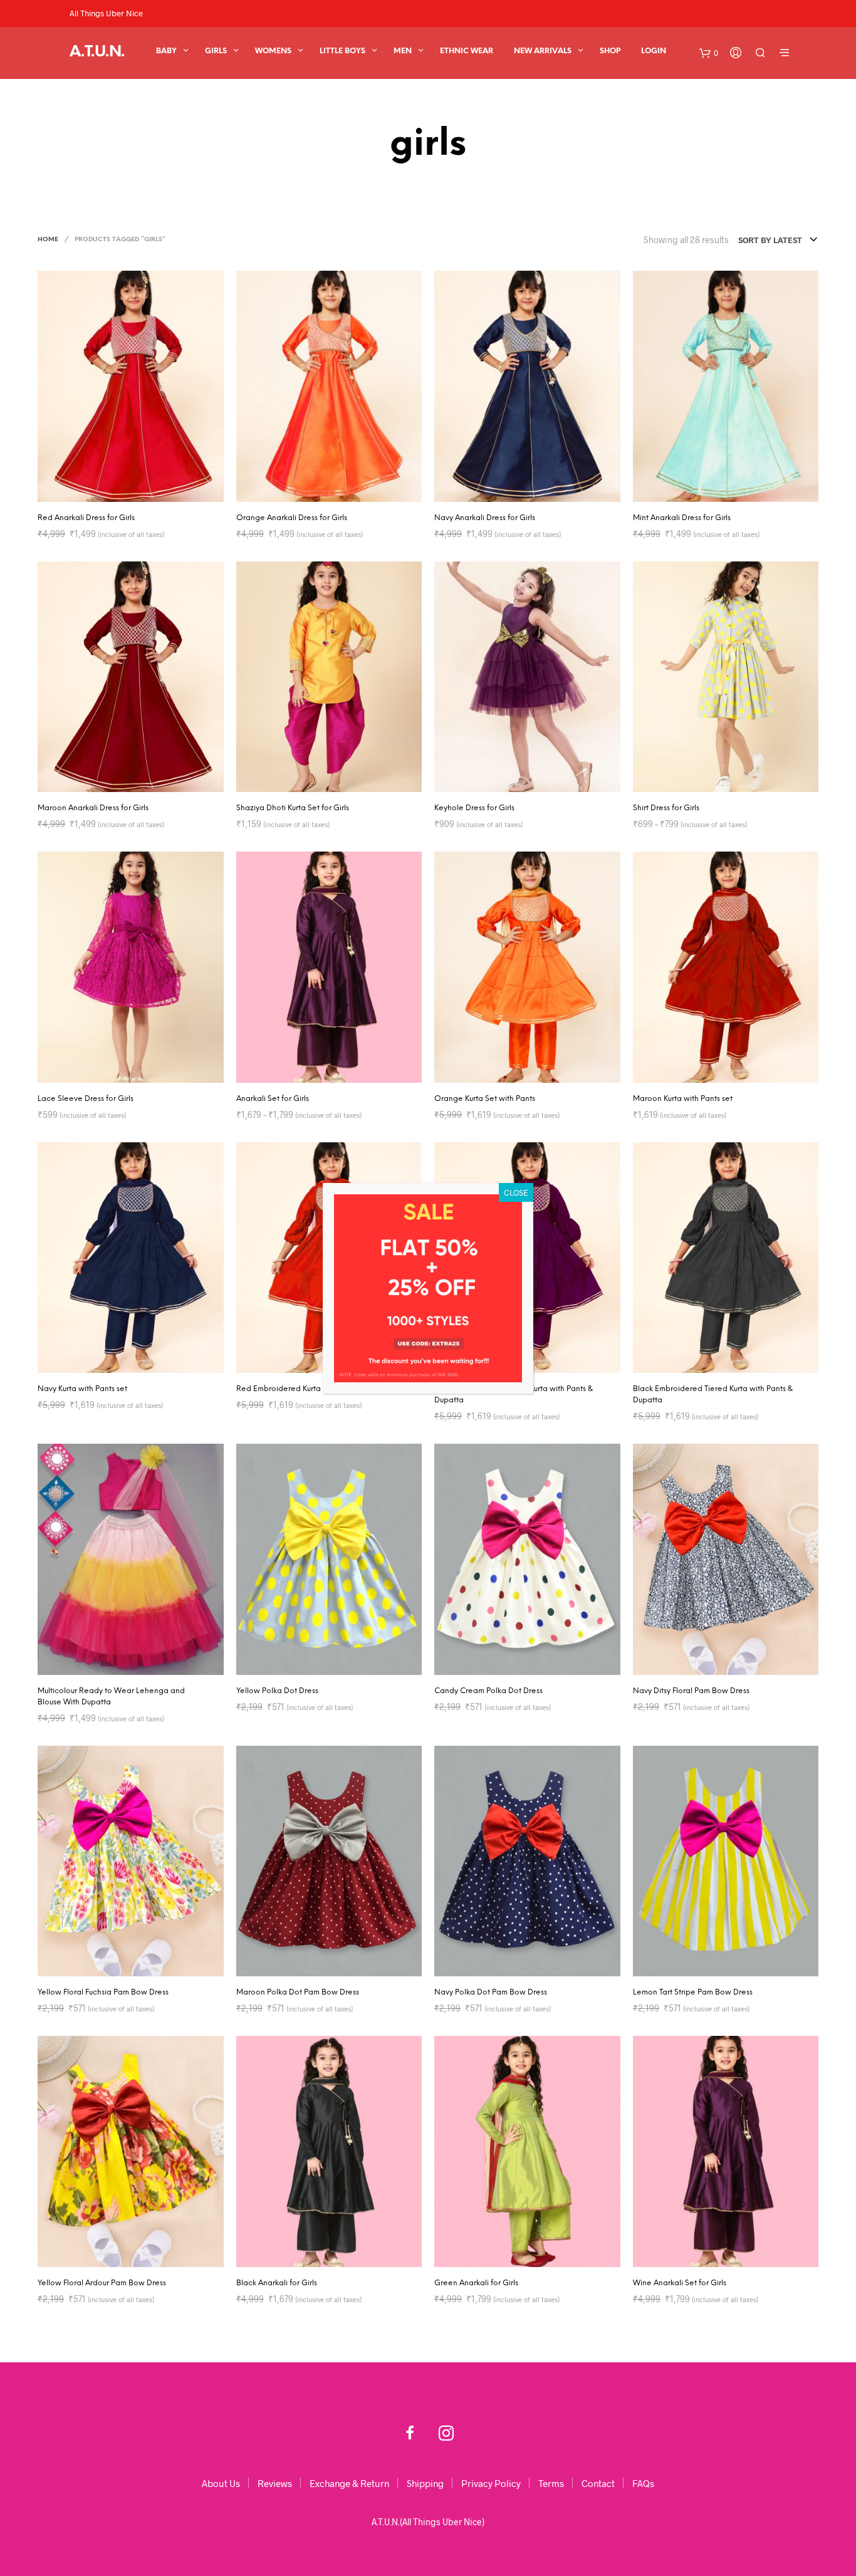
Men (403, 51)
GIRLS (216, 51)
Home (48, 240)
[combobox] (778, 240)
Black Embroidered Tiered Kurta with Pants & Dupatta (713, 1395)
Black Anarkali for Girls (277, 2283)
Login (654, 51)
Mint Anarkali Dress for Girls (682, 518)
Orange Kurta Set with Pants (485, 1099)
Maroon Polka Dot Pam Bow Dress (298, 1992)
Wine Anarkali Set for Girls (680, 2283)
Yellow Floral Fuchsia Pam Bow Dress (103, 1992)
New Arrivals (543, 51)
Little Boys (342, 51)
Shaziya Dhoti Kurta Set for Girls (293, 808)
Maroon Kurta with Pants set (683, 1099)
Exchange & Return (349, 2483)
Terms (551, 2483)
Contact (598, 2483)
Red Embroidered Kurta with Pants (298, 1389)
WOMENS (273, 51)
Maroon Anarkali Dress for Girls (93, 808)
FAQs (643, 2483)
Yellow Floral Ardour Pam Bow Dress (102, 2283)
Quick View (138, 489)
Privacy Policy (491, 2483)
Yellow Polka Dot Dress (277, 1691)
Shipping (425, 2483)
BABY (166, 51)
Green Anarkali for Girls (476, 2283)
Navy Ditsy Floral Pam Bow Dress (691, 1691)
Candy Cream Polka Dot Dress (488, 1691)
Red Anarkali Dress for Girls (86, 518)
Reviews (275, 2483)
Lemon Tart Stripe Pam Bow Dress (693, 1992)
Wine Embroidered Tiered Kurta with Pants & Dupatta (514, 1395)
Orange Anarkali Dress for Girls (292, 518)
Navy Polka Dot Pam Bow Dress (491, 1992)
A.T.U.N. (97, 52)
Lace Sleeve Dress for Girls (86, 1099)
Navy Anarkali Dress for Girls (485, 518)
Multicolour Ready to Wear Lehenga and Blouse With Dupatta (111, 1697)
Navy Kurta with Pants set (82, 1389)
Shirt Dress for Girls (666, 808)
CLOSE (516, 1192)
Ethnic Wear (467, 51)
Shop (610, 51)
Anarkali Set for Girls (273, 1099)
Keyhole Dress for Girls (474, 808)
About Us (221, 2483)
